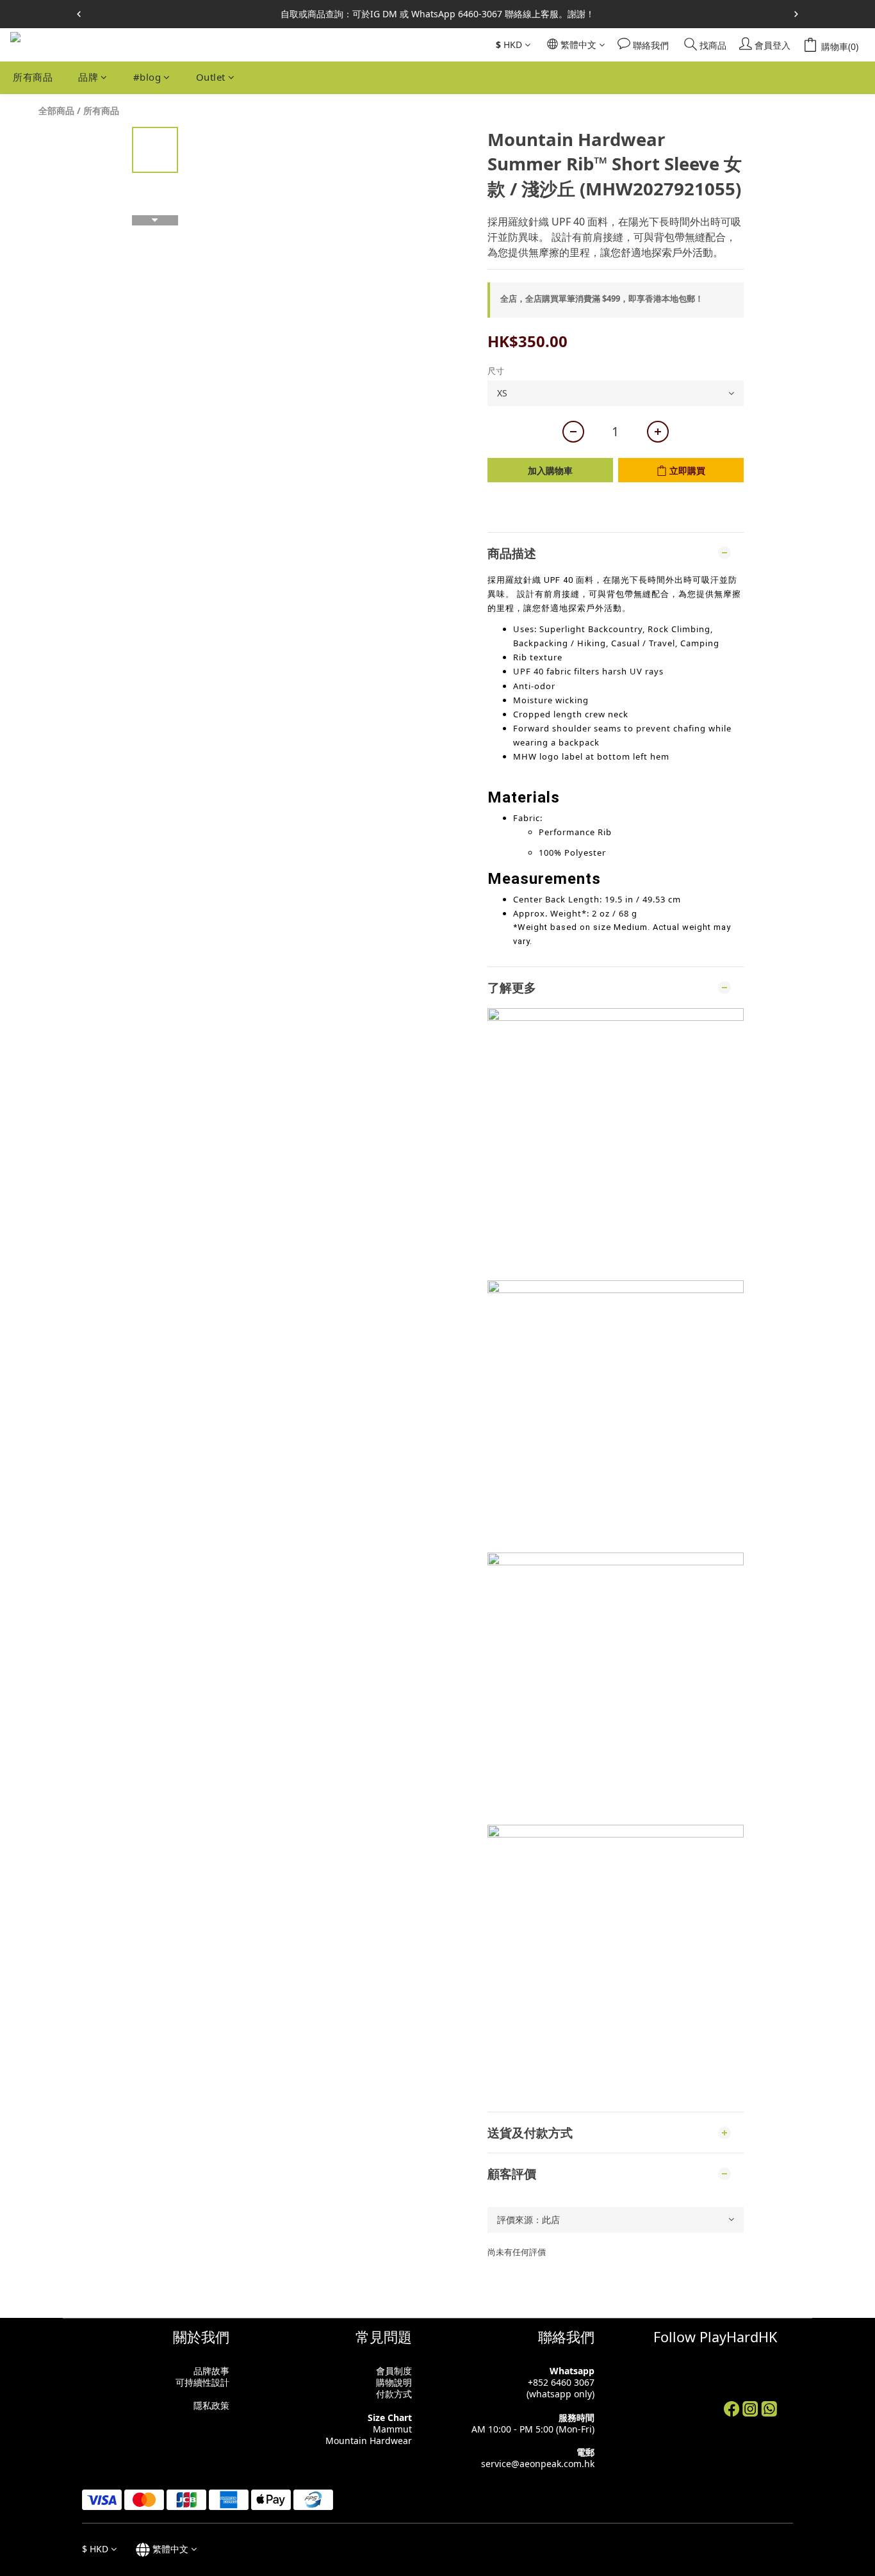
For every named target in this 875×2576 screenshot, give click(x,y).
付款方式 (394, 2394)
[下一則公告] (796, 14)
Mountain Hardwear (369, 2441)
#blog (147, 77)
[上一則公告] (79, 14)
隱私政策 (211, 2405)
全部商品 (56, 110)
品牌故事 (211, 2371)
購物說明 (394, 2382)
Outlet (211, 77)
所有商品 (33, 77)
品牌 (88, 77)
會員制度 (394, 2371)
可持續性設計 (202, 2382)
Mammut (392, 2429)
